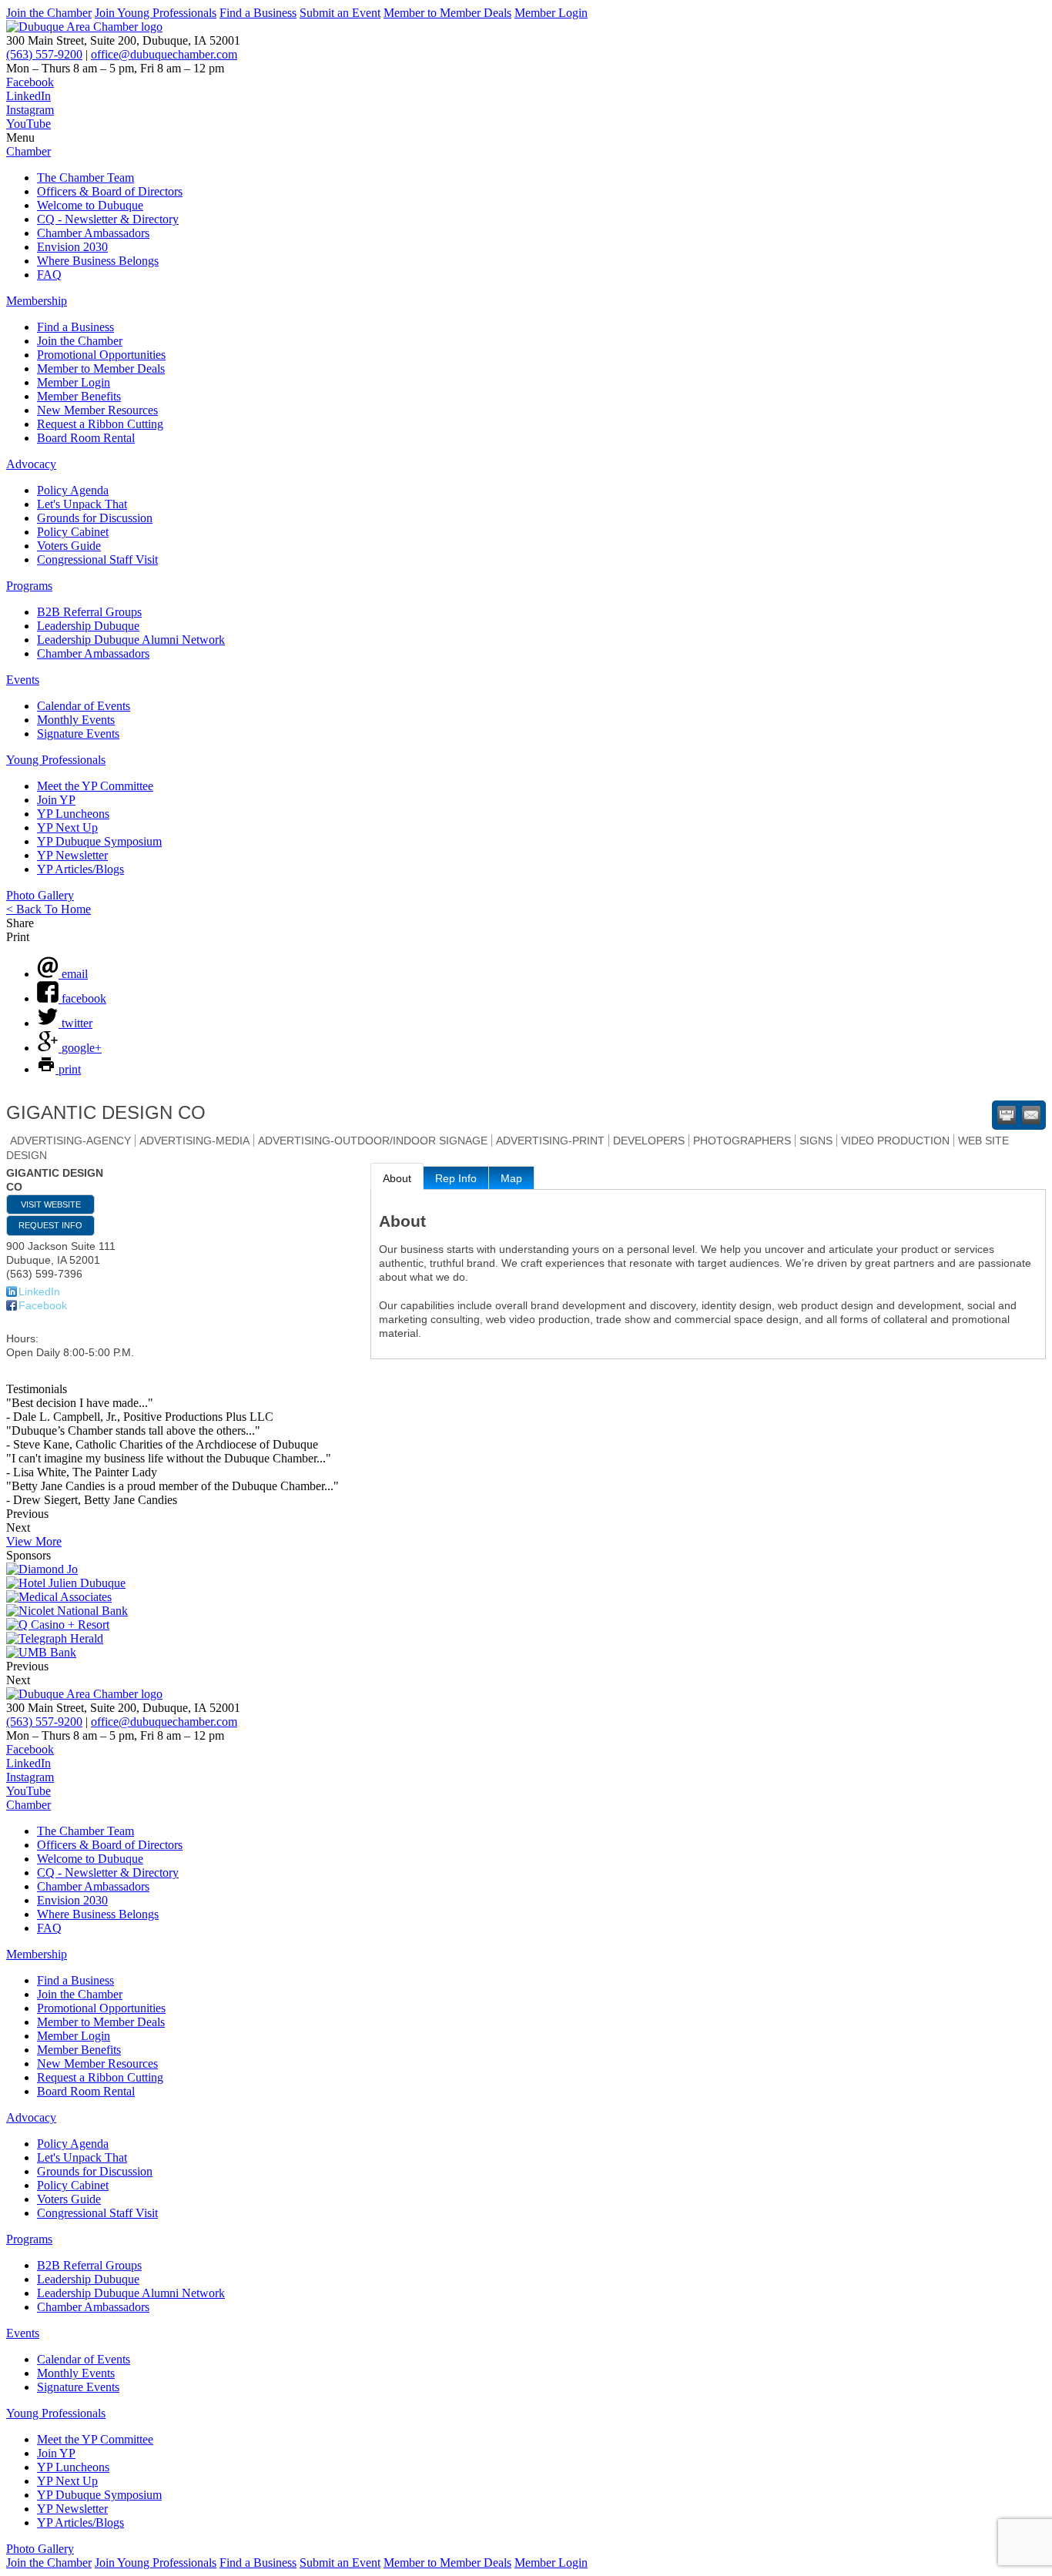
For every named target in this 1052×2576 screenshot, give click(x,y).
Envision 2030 (72, 247)
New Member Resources (97, 410)
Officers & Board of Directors (110, 191)
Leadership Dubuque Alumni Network (131, 640)
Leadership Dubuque (88, 626)
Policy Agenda (73, 490)
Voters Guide (69, 546)
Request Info (50, 1225)
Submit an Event (340, 13)
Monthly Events (76, 720)
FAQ (49, 275)
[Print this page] (1007, 1115)
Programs (29, 586)
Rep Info (456, 1178)
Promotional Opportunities (101, 355)
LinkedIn (39, 1291)
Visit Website (51, 1204)
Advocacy (31, 464)
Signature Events (78, 734)
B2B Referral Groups (89, 612)
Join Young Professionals (156, 13)
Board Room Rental (86, 438)
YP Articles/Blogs (80, 869)
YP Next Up (67, 827)
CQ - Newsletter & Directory (108, 219)
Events (23, 680)
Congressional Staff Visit (97, 559)
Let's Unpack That (82, 504)
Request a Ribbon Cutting (100, 424)
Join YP (56, 800)
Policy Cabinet (73, 532)
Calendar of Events (84, 706)
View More (34, 1541)
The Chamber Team (85, 178)
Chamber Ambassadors (93, 233)
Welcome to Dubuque (90, 205)
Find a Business (258, 13)
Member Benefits (79, 396)
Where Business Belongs (98, 261)
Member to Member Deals (447, 13)
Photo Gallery (40, 895)
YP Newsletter (72, 855)
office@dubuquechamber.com (164, 54)
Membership (37, 301)
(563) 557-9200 (44, 54)
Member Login (551, 13)
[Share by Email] (1031, 1115)
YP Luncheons (73, 814)
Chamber (28, 151)
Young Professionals (56, 760)
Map (511, 1178)
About (397, 1178)
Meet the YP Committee (95, 786)
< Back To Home (49, 909)
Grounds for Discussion (95, 518)
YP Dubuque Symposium (99, 841)
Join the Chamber (49, 13)
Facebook (43, 1305)
